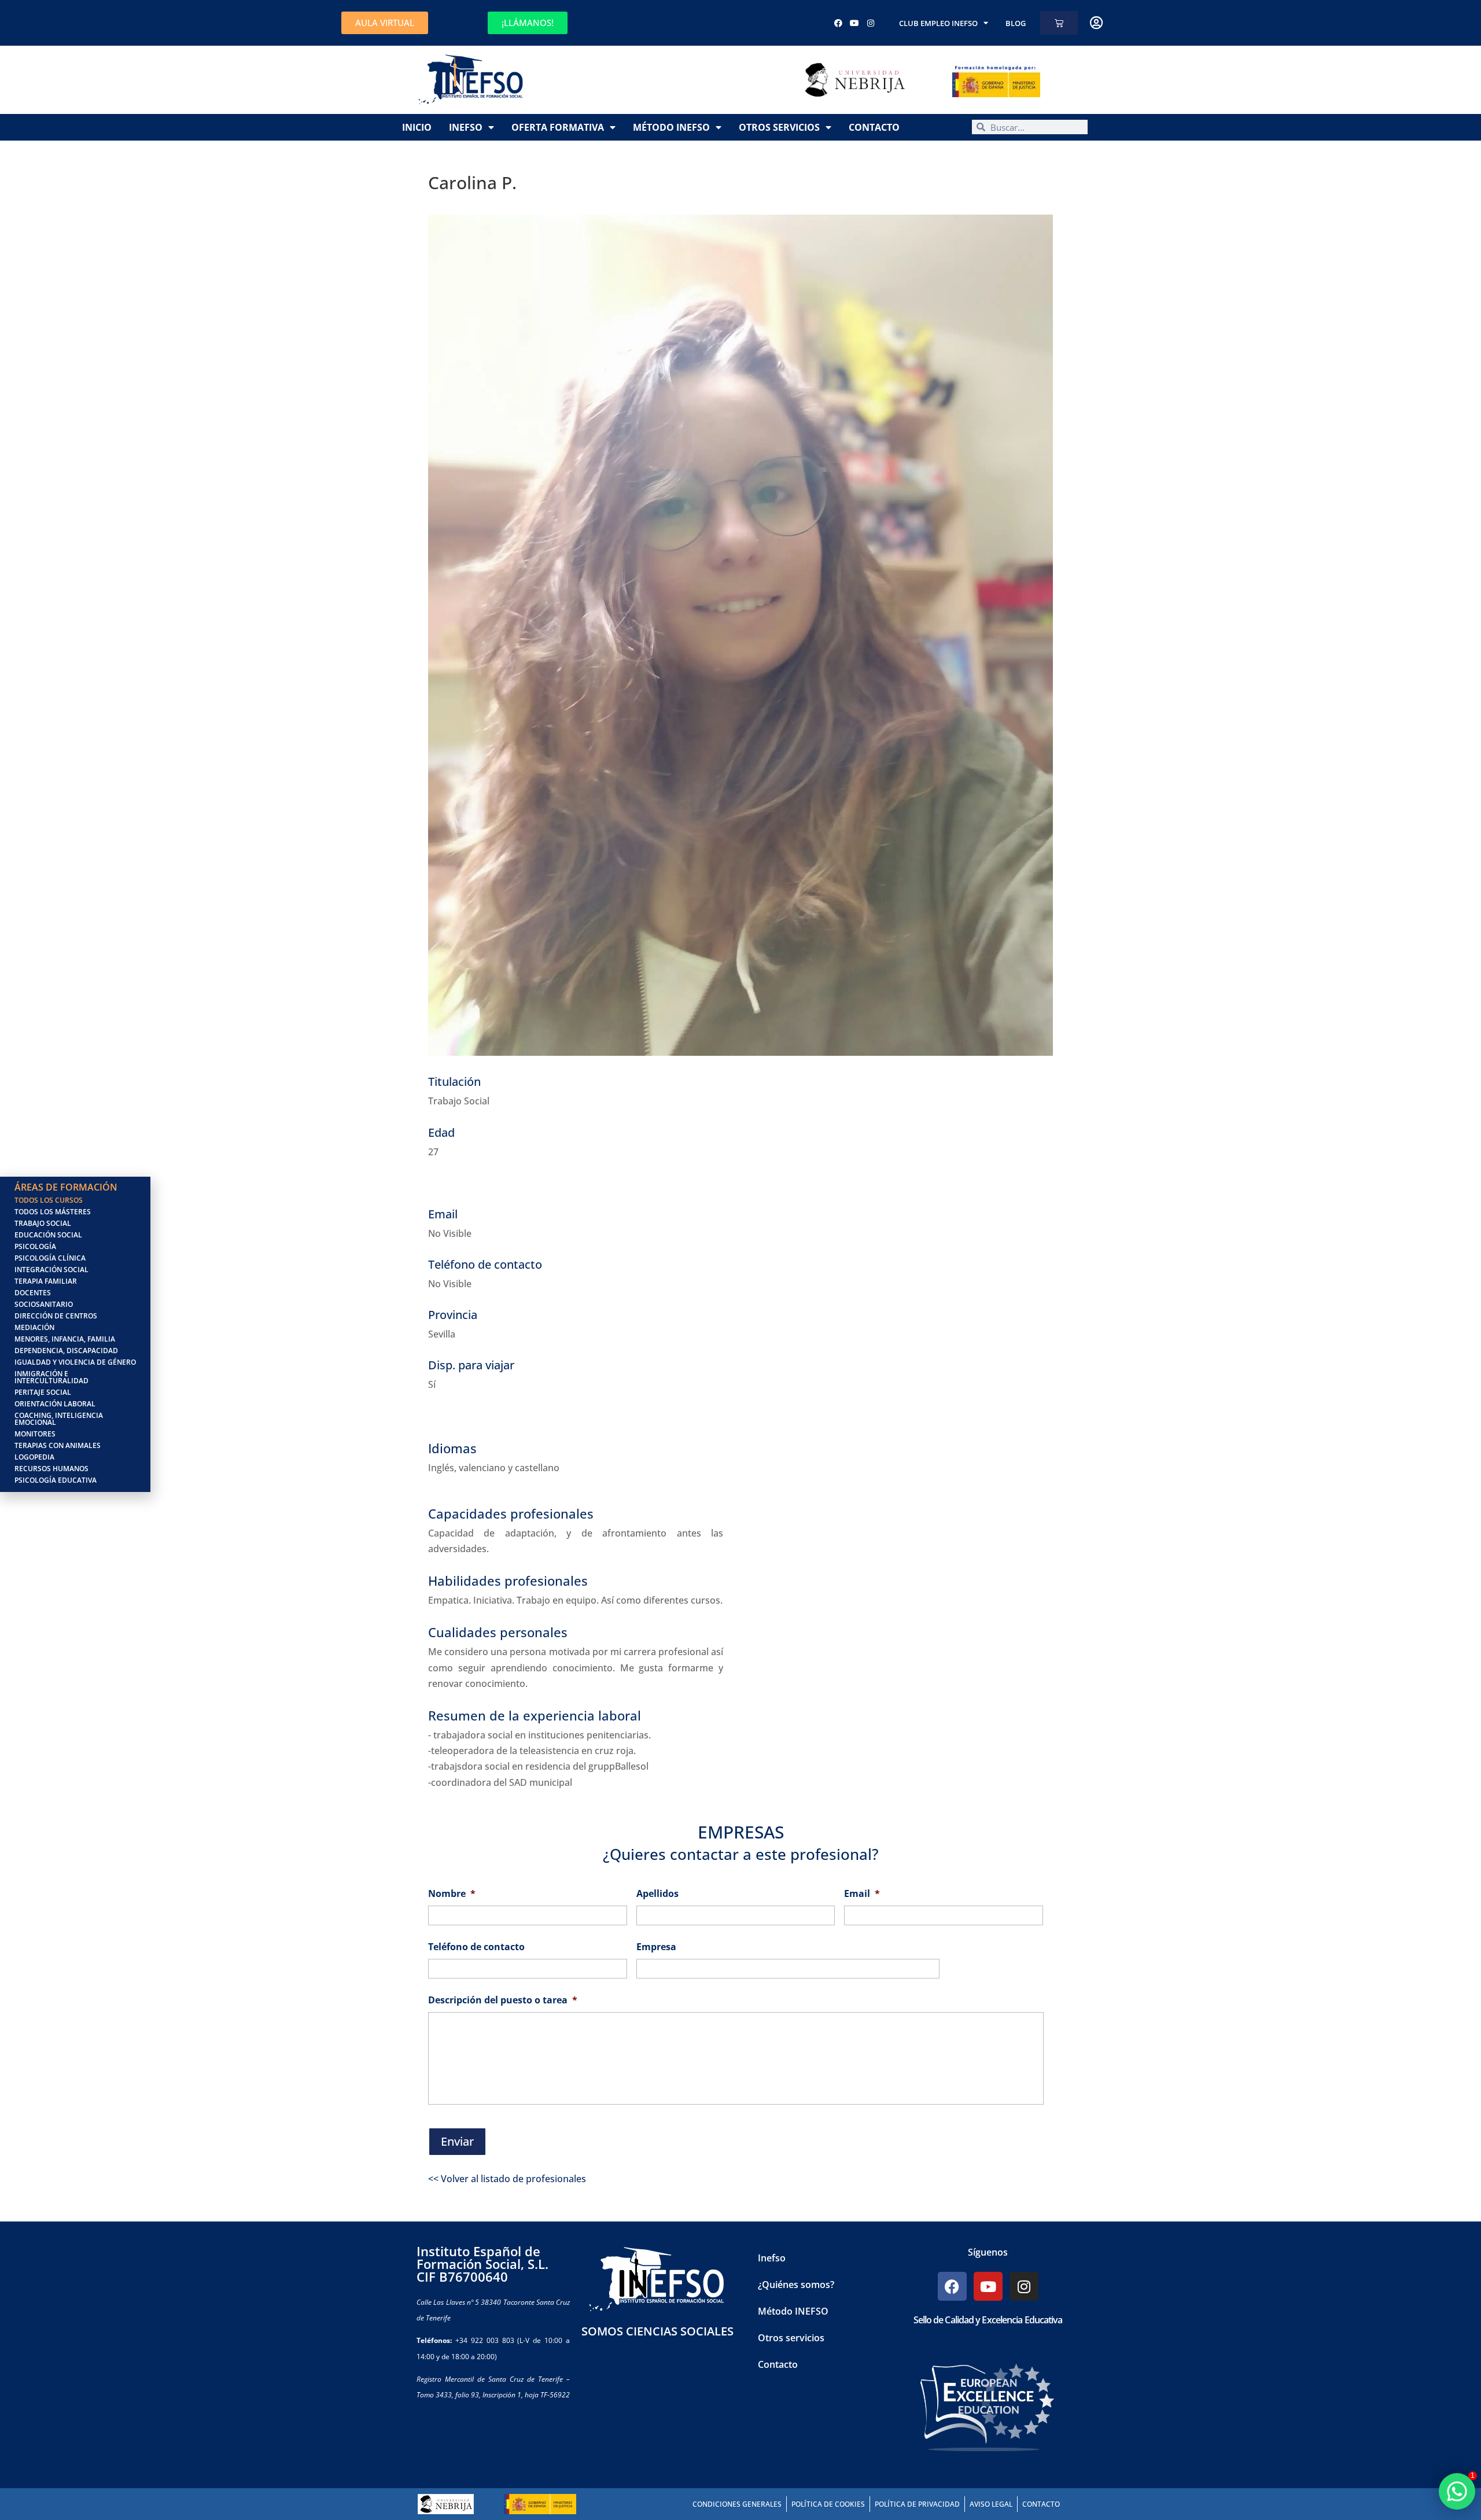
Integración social (51, 1270)
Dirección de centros (56, 1316)
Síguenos (988, 2252)
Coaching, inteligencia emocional (59, 1419)
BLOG (1016, 23)
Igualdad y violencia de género (75, 1362)
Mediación (34, 1327)
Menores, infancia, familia (65, 1339)
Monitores (35, 1434)
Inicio (417, 127)
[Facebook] (838, 23)
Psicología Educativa (56, 1480)
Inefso (466, 127)
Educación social (48, 1235)
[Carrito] (1059, 23)
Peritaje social (43, 1392)
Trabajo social (43, 1223)
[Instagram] (871, 23)
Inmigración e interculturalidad (51, 1377)
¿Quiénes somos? (796, 2285)
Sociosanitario (44, 1304)
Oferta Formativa (558, 127)
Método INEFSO (671, 127)
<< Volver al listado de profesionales (507, 2179)
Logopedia (34, 1457)
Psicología (35, 1246)
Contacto (874, 127)
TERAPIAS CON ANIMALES (58, 1445)
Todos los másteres (53, 1212)
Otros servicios (779, 127)
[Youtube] (854, 23)
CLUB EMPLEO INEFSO (938, 23)
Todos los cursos (49, 1200)
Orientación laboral (55, 1404)
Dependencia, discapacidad (66, 1351)
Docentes (33, 1293)
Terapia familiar (46, 1281)
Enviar (457, 2141)
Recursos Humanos (51, 1469)
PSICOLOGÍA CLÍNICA (50, 1258)
